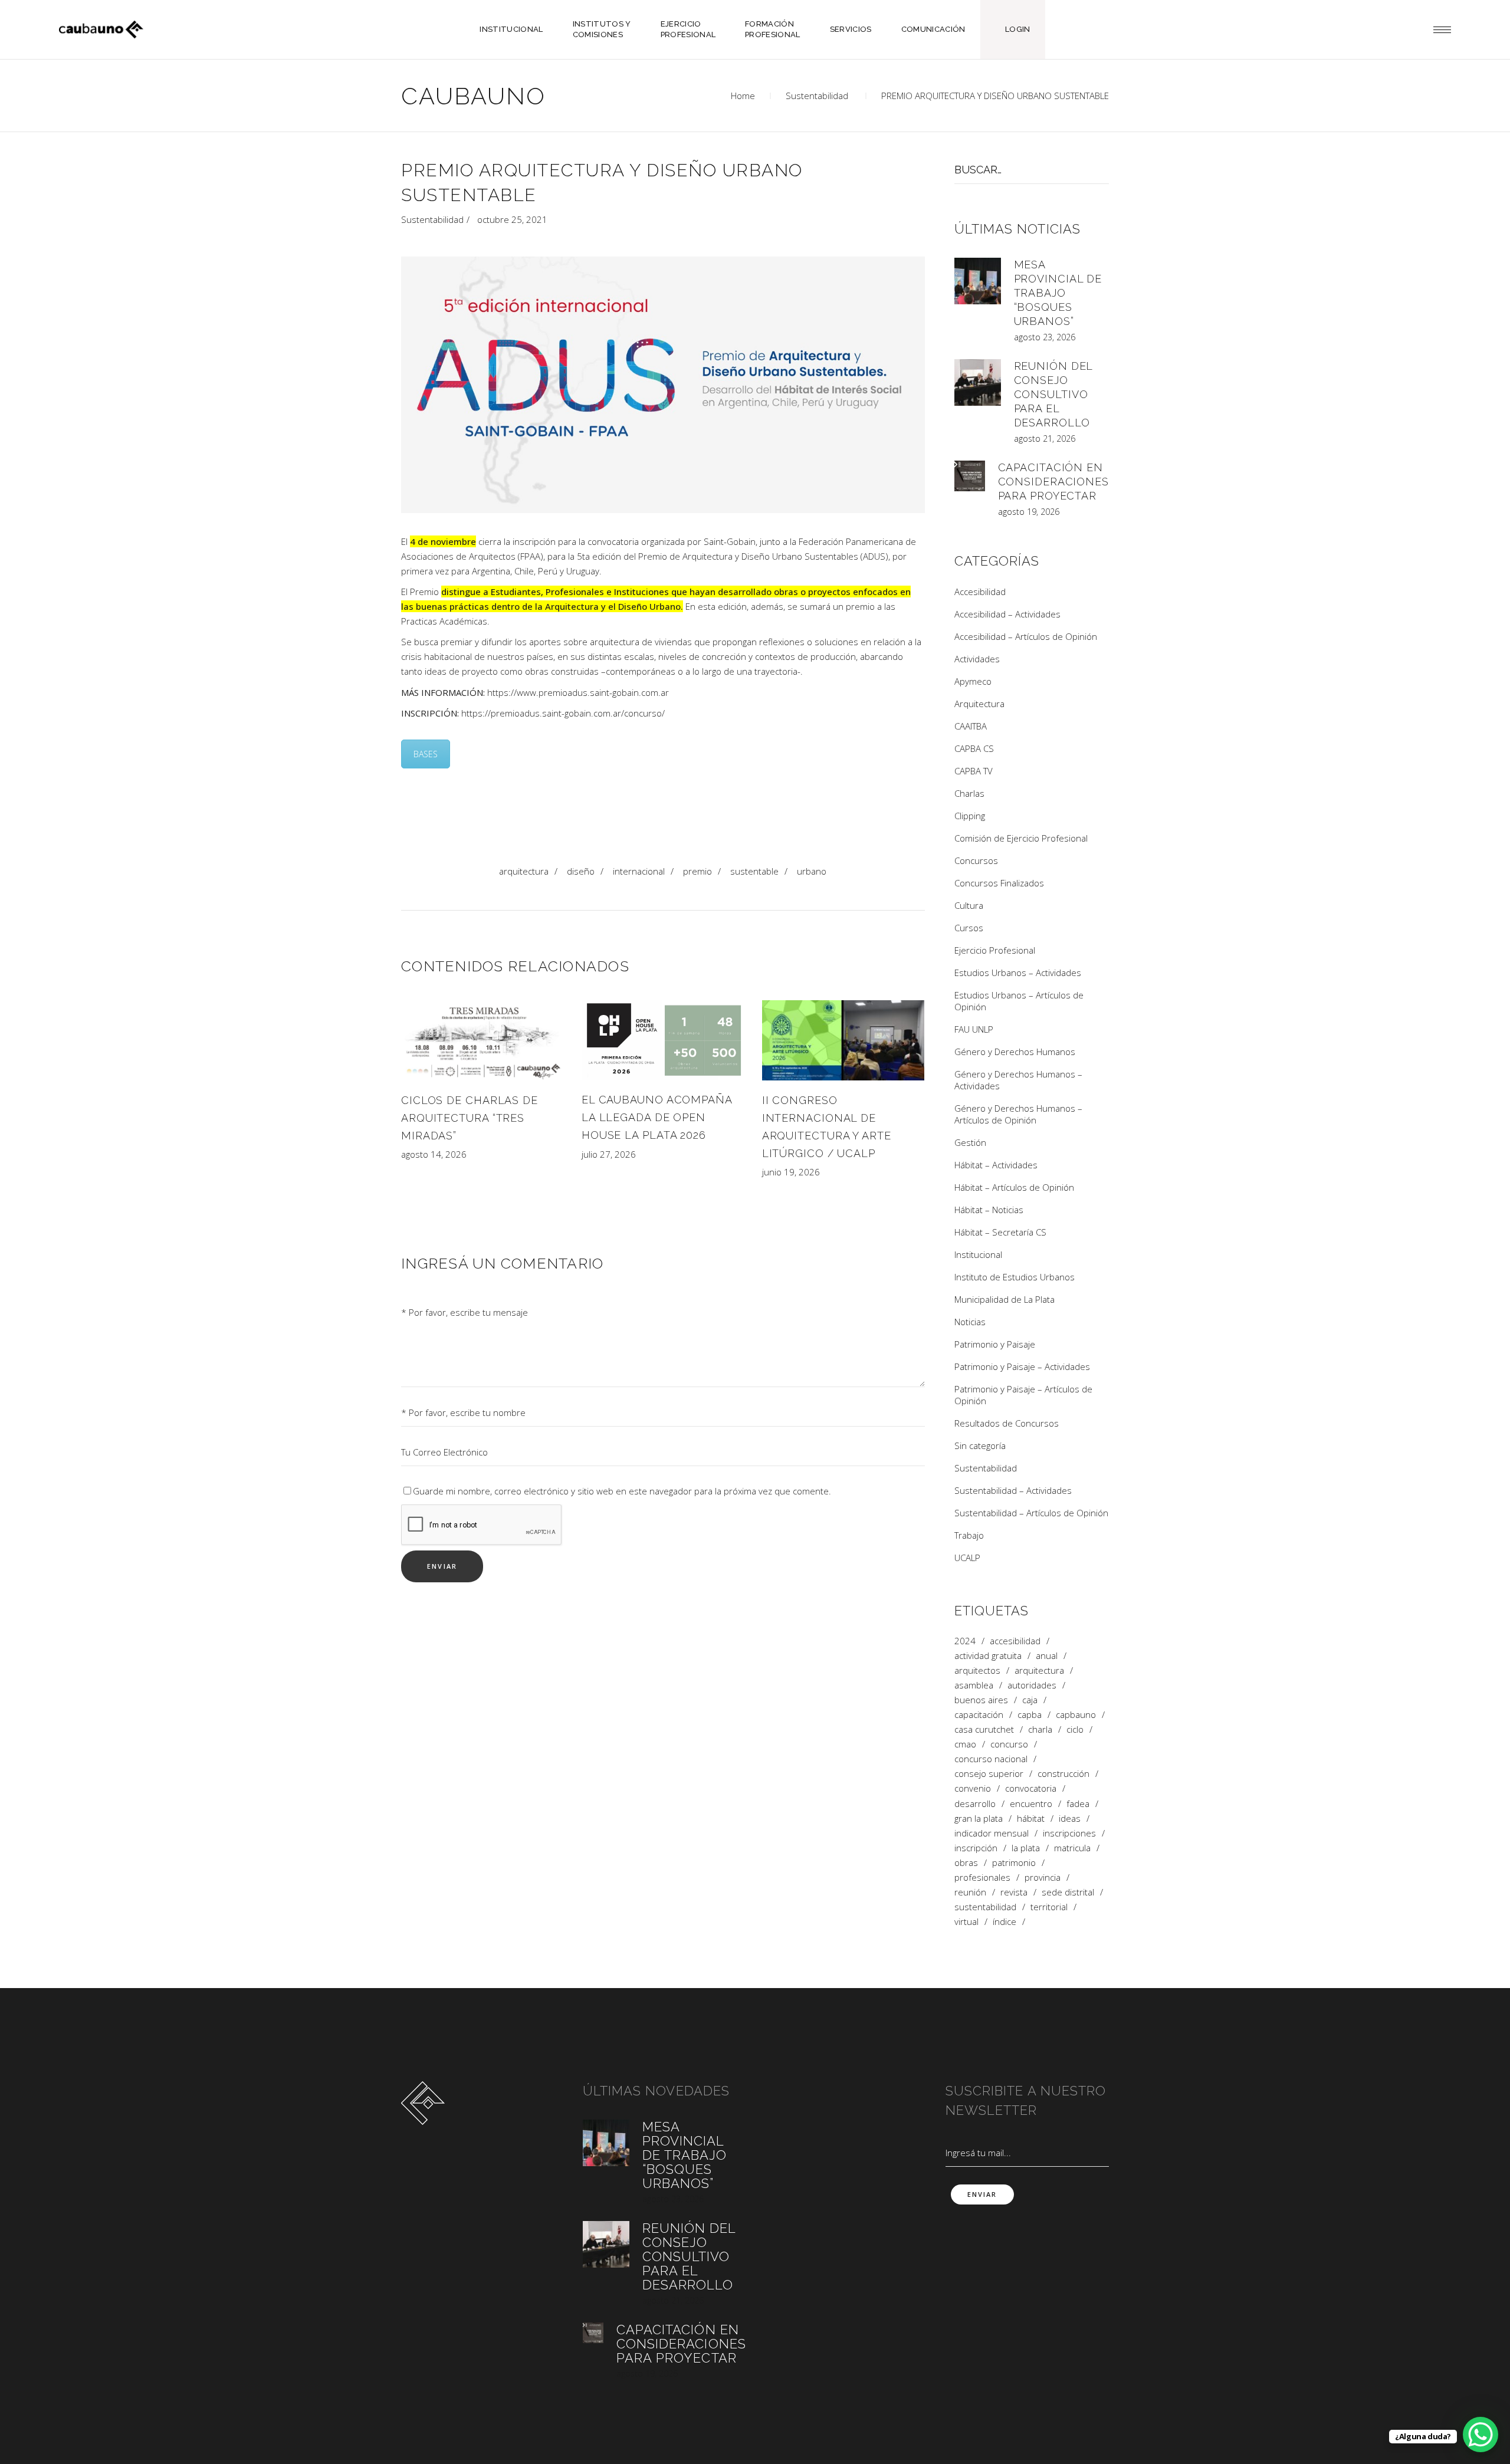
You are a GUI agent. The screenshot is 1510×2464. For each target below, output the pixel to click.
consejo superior (989, 1774)
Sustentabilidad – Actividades (1013, 1490)
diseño (581, 871)
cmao (965, 1744)
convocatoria (1031, 1788)
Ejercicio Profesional (995, 950)
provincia (1043, 1877)
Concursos (976, 860)
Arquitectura (524, 871)
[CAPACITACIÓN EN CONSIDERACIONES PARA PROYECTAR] (970, 476)
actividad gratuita (988, 1656)
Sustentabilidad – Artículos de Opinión (1031, 1513)
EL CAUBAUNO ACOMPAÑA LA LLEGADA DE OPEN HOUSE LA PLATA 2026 (657, 1117)
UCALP (967, 1558)
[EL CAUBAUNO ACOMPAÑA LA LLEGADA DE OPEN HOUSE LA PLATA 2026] (663, 1040)
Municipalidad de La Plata (1005, 1299)
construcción (1063, 1774)
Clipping (970, 816)
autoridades (1032, 1685)
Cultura (969, 905)
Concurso (1009, 1744)
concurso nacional (991, 1759)
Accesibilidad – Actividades (1007, 614)
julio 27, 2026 (609, 1154)
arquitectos (977, 1670)
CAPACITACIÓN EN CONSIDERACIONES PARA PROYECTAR (1054, 482)
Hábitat (1031, 1819)
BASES (426, 754)
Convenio (973, 1788)
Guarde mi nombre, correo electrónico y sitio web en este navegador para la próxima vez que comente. (622, 1491)
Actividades (977, 659)
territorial (1049, 1907)
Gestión (970, 1142)
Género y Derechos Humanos (1015, 1052)
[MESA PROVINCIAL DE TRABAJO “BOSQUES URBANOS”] (978, 281)
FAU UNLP (974, 1029)
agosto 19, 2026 (1029, 512)
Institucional (978, 1254)
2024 (965, 1641)
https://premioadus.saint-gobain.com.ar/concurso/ (563, 713)
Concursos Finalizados (999, 883)
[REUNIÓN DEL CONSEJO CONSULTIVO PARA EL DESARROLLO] (978, 382)
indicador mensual (992, 1833)
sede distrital (1068, 1892)
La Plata (1026, 1848)
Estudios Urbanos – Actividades (1018, 973)
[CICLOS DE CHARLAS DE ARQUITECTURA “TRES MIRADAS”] (482, 1040)
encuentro (1031, 1804)
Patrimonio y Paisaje (995, 1344)
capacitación (979, 1715)
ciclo (1075, 1729)
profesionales (982, 1877)
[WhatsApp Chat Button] (1481, 2435)
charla (1040, 1729)
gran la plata (979, 1819)
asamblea (974, 1685)
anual (1047, 1656)
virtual (966, 1922)
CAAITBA (971, 726)
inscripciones (1069, 1833)
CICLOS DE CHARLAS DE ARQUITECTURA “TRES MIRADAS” (470, 1118)
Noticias (970, 1322)
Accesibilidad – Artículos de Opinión (1026, 636)
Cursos (969, 928)
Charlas (969, 793)
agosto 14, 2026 (434, 1154)
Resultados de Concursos (1007, 1423)
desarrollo (975, 1804)
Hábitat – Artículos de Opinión (1014, 1187)
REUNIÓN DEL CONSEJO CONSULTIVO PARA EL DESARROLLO (1053, 394)
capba (1030, 1715)
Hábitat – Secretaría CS (1000, 1232)
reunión (970, 1892)
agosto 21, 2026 (1045, 438)
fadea (1078, 1804)
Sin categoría (980, 1445)
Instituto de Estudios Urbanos (1015, 1277)
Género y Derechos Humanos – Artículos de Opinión (1018, 1114)
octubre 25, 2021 (512, 219)
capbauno (1076, 1715)
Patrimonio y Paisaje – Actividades (1022, 1366)
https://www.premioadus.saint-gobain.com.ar (578, 692)
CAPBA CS (974, 748)
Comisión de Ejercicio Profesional (1021, 838)
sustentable (754, 871)
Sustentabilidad (817, 96)
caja (1030, 1700)
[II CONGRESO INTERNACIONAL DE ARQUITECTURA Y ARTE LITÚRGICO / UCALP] (843, 1040)
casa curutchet (984, 1729)
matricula (1072, 1848)
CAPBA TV (974, 771)
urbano (812, 871)
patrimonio (1014, 1863)
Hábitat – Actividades (996, 1165)
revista (1014, 1892)
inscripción (976, 1848)
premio (697, 871)
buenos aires (981, 1700)
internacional (639, 871)
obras (966, 1863)
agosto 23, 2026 (1045, 337)
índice (1005, 1922)
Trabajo (969, 1535)
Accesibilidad (980, 592)
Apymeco (973, 681)
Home (743, 96)
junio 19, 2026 (791, 1172)
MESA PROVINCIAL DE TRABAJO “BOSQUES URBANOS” (1058, 293)
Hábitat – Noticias (989, 1210)
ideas (1070, 1819)
